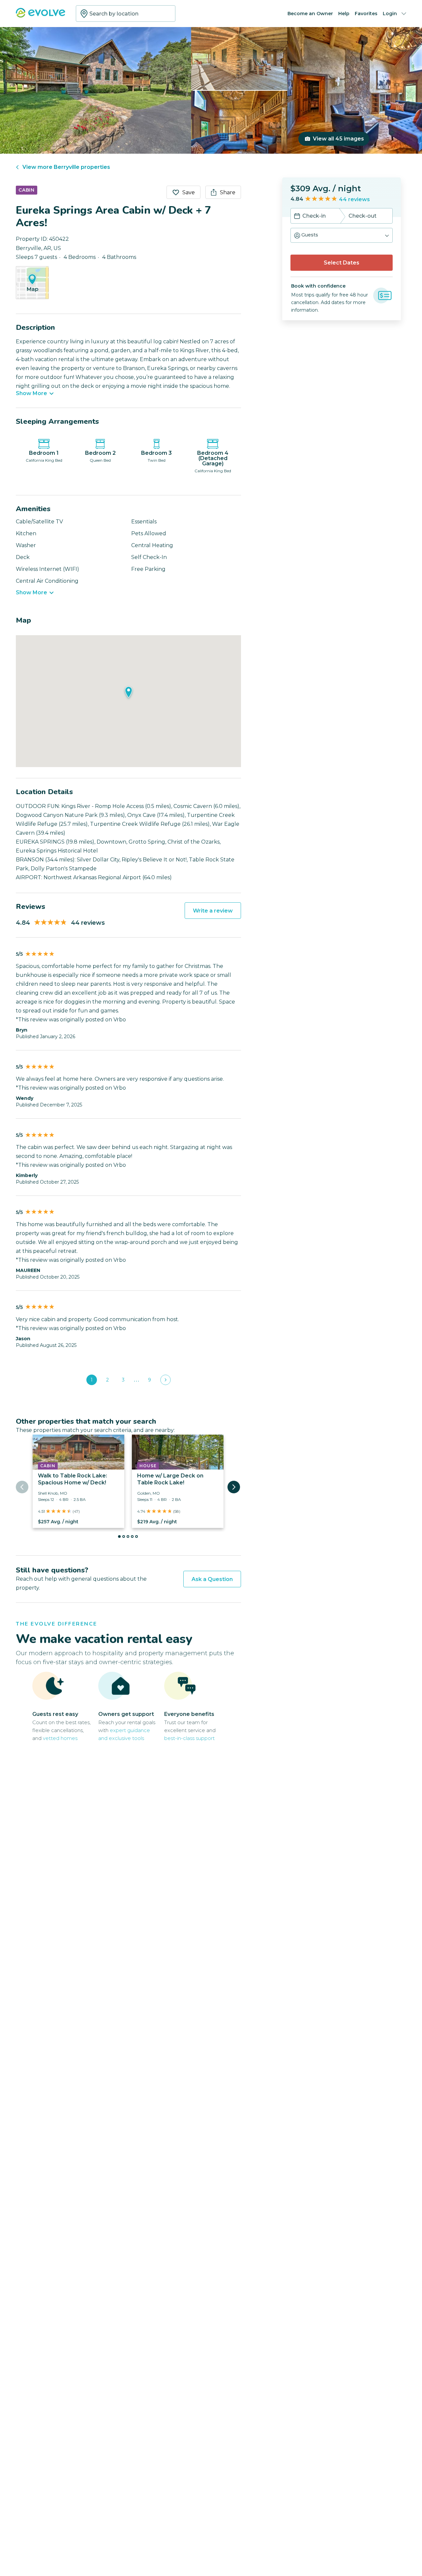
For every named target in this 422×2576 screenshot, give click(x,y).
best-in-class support (189, 1738)
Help (344, 14)
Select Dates (342, 263)
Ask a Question (212, 1579)
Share (228, 192)
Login (390, 14)
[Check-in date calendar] (297, 217)
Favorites (366, 14)
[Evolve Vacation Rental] (41, 16)
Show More (31, 393)
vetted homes (60, 1738)
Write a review (213, 911)
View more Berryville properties (66, 167)
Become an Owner (310, 14)
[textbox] (126, 14)
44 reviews (354, 199)
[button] (342, 235)
